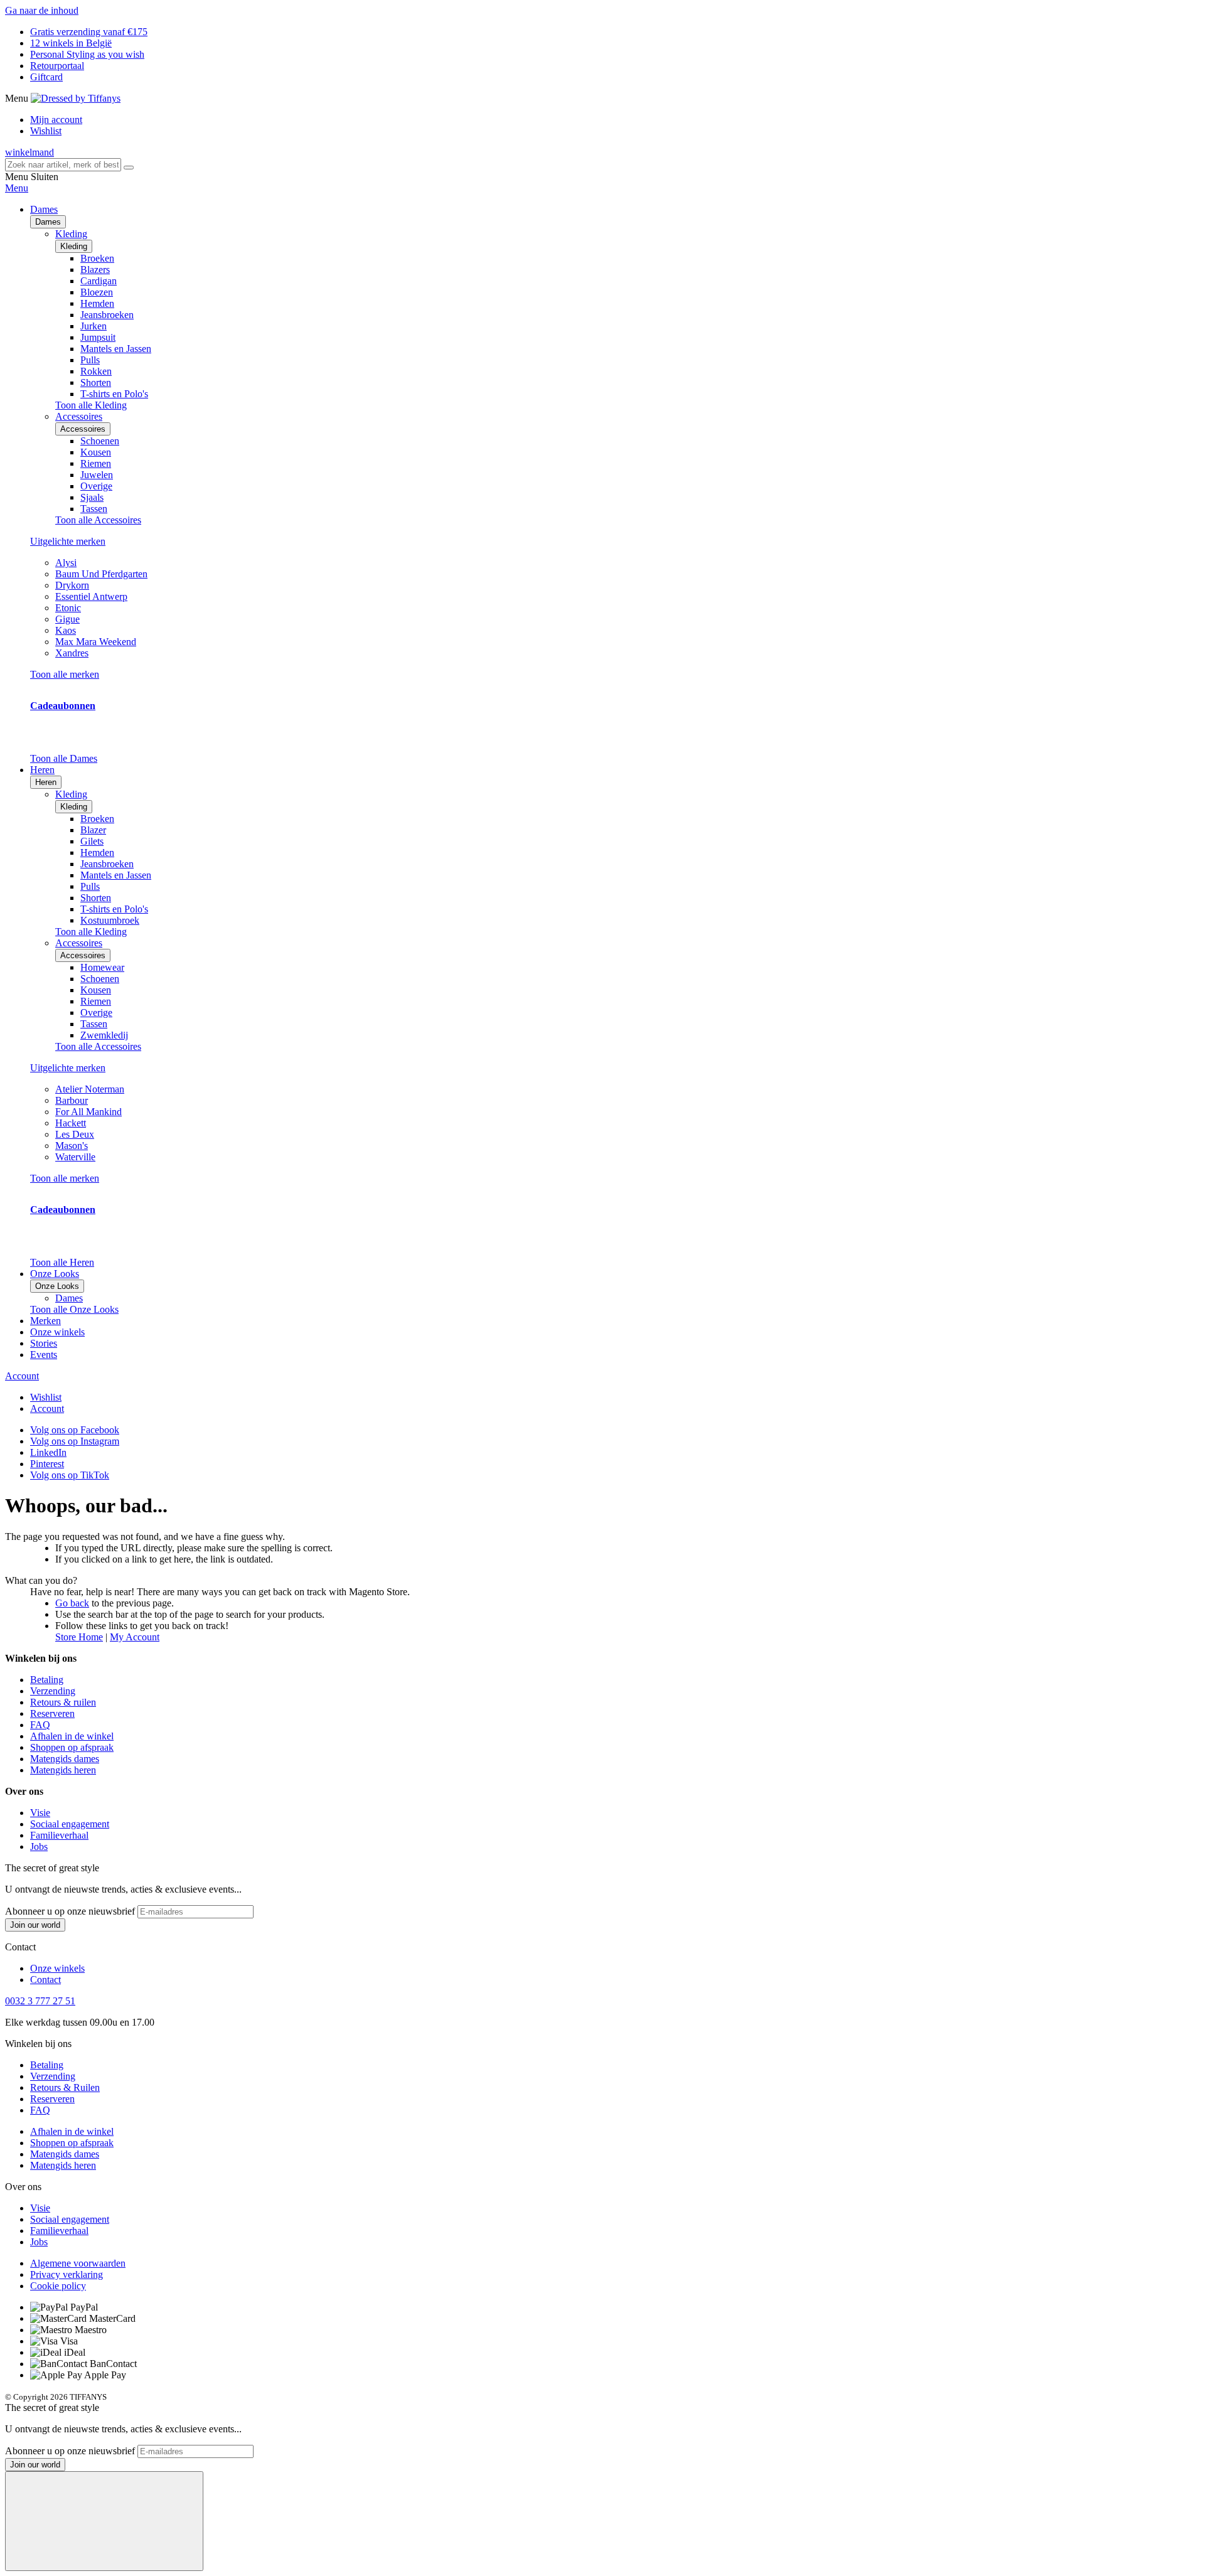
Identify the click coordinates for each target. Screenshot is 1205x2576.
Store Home (79, 1637)
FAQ (40, 1725)
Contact (46, 1980)
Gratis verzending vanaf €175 (89, 32)
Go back (72, 1603)
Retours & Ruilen (65, 2087)
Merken (46, 1321)
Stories (44, 1343)
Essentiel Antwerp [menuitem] (91, 596)
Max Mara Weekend (96, 642)
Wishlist (46, 131)
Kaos (66, 630)
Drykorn (72, 585)
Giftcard (46, 77)
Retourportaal (57, 66)
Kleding (74, 246)
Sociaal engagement (70, 1824)
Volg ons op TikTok (70, 1475)
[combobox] (63, 165)
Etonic (68, 608)
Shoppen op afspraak (72, 1747)
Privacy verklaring (67, 2274)
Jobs (39, 1846)
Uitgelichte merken (68, 541)
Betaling (47, 1680)
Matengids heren (63, 1770)
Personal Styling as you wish (87, 54)
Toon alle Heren (62, 1262)
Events (44, 1355)
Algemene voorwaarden (78, 2263)
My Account (135, 1637)
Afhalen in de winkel (72, 1736)
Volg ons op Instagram (75, 1441)
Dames (48, 222)
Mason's (72, 1146)
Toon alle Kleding (91, 405)
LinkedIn (48, 1452)
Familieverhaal (59, 1835)
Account (22, 1376)
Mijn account (56, 120)
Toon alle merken (65, 674)
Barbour (72, 1100)
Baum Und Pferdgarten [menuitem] (101, 574)
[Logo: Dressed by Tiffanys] (76, 98)
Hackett (71, 1123)
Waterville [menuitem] (75, 1157)
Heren (46, 782)
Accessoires (83, 429)
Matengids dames (65, 1759)
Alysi (66, 563)
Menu (17, 188)
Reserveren (52, 1713)
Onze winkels (57, 1332)
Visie (40, 1813)
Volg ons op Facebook (75, 1430)
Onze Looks (57, 1286)
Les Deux (75, 1134)
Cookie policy (58, 2286)
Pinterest (47, 1464)
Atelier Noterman (90, 1089)
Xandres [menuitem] (72, 653)
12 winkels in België (71, 43)
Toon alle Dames (64, 758)
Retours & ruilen (63, 1702)
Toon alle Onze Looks (74, 1309)
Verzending (53, 1691)
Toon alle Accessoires (98, 520)
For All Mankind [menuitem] (88, 1112)
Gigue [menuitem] (67, 619)
